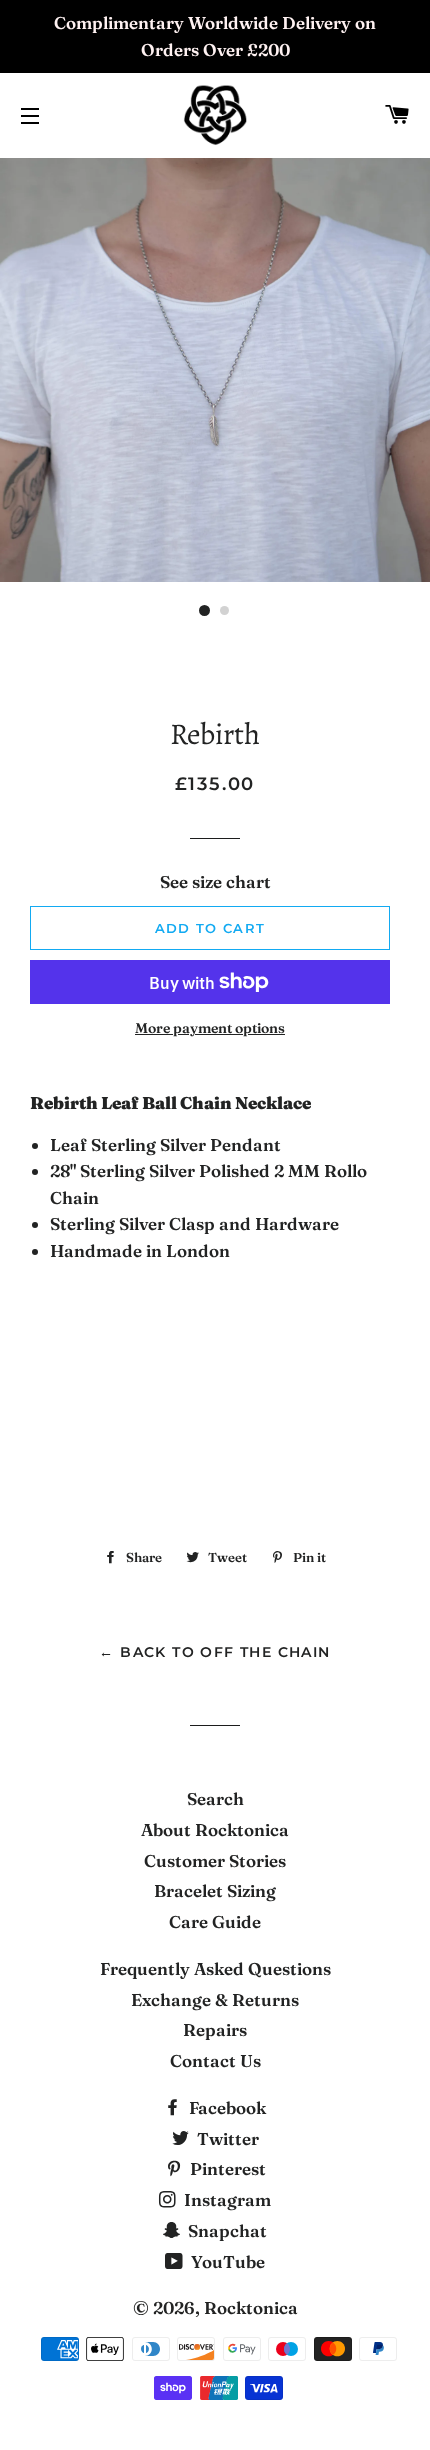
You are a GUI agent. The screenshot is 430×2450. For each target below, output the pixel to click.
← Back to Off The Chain (214, 1652)
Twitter (226, 2138)
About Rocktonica (215, 1829)
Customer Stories (215, 1860)
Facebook (225, 2107)
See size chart (215, 881)
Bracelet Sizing (215, 1890)
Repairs (215, 2029)
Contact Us (215, 2060)
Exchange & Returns (215, 1999)
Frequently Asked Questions (215, 1968)
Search (215, 1798)
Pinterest (226, 2168)
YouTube (226, 2261)
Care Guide (215, 1921)
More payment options (210, 1028)
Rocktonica (251, 2307)
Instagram (225, 2199)
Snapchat (225, 2230)
